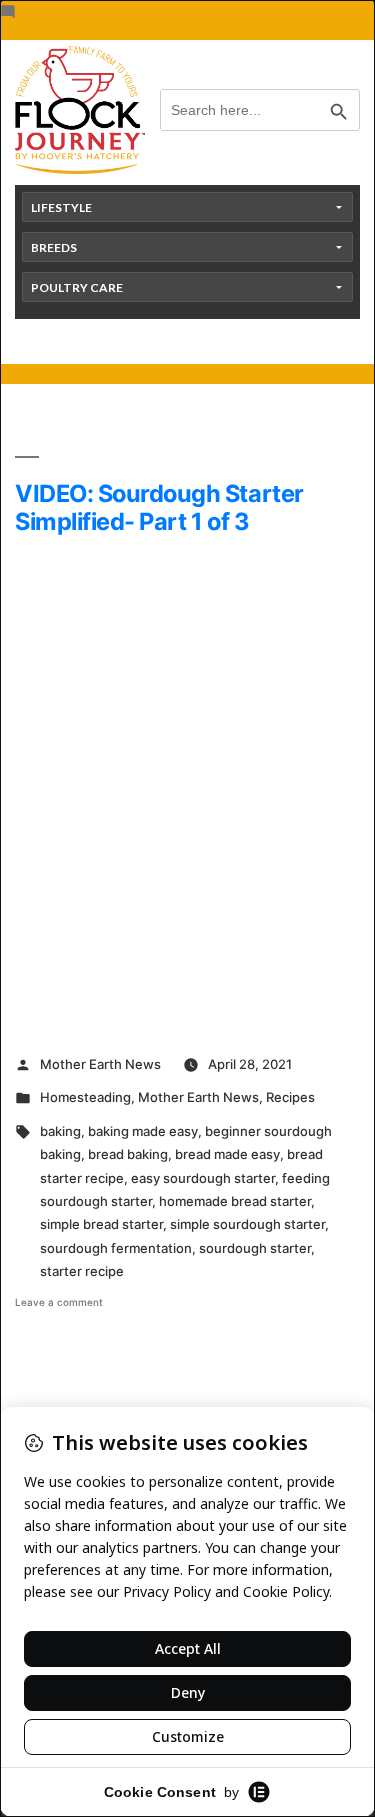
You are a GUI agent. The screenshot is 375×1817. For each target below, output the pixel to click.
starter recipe (82, 1271)
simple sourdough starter (247, 1224)
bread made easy (227, 1154)
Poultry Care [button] (77, 287)
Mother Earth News (100, 1064)
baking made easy (143, 1131)
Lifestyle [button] (61, 207)
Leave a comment (59, 1302)
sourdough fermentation (116, 1248)
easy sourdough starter (203, 1178)
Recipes (290, 1097)
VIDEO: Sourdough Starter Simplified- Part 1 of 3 (159, 507)
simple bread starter (101, 1224)
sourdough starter (255, 1248)
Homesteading (85, 1097)
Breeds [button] (54, 247)
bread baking (128, 1154)
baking (60, 1131)
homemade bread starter (235, 1201)
